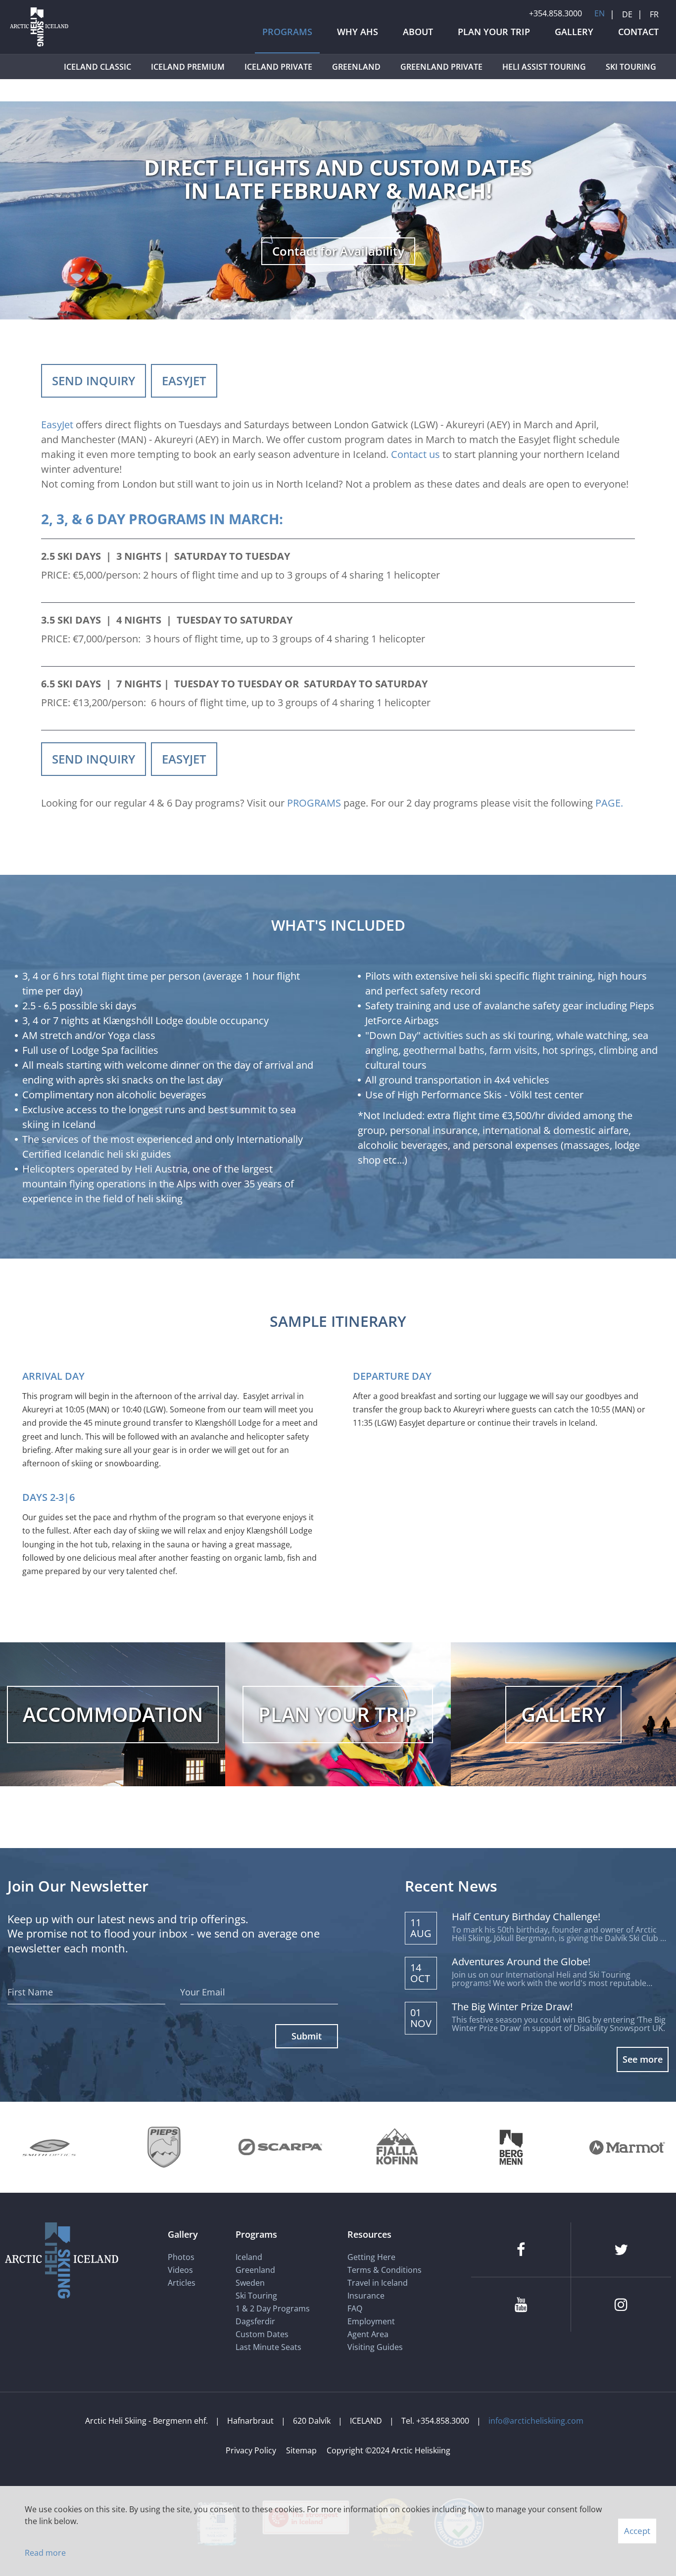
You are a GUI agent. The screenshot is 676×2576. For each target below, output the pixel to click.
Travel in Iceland (378, 2283)
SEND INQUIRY (94, 381)
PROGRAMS (314, 803)
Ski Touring (256, 2296)
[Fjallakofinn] (396, 2147)
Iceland (249, 2257)
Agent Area (368, 2334)
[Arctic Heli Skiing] (39, 46)
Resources (369, 2234)
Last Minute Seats (268, 2347)
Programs (256, 2234)
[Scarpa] (280, 2147)
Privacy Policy (251, 2450)
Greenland (255, 2270)
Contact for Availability (338, 251)
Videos (180, 2270)
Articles (182, 2283)
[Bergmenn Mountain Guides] (511, 2147)
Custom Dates (263, 2334)
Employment (371, 2321)
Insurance (366, 2296)
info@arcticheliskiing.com (536, 2421)
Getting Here (371, 2257)
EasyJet (57, 425)
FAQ (355, 2308)
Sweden (250, 2283)
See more (643, 2059)
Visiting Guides (375, 2347)
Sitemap (301, 2450)
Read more (45, 2553)
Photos (181, 2257)
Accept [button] (637, 2531)
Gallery (183, 2234)
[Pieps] (165, 2147)
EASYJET (184, 381)
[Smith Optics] (49, 2147)
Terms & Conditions (385, 2270)
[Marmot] (627, 2147)
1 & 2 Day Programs (273, 2308)
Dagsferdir (255, 2321)
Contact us (415, 454)
